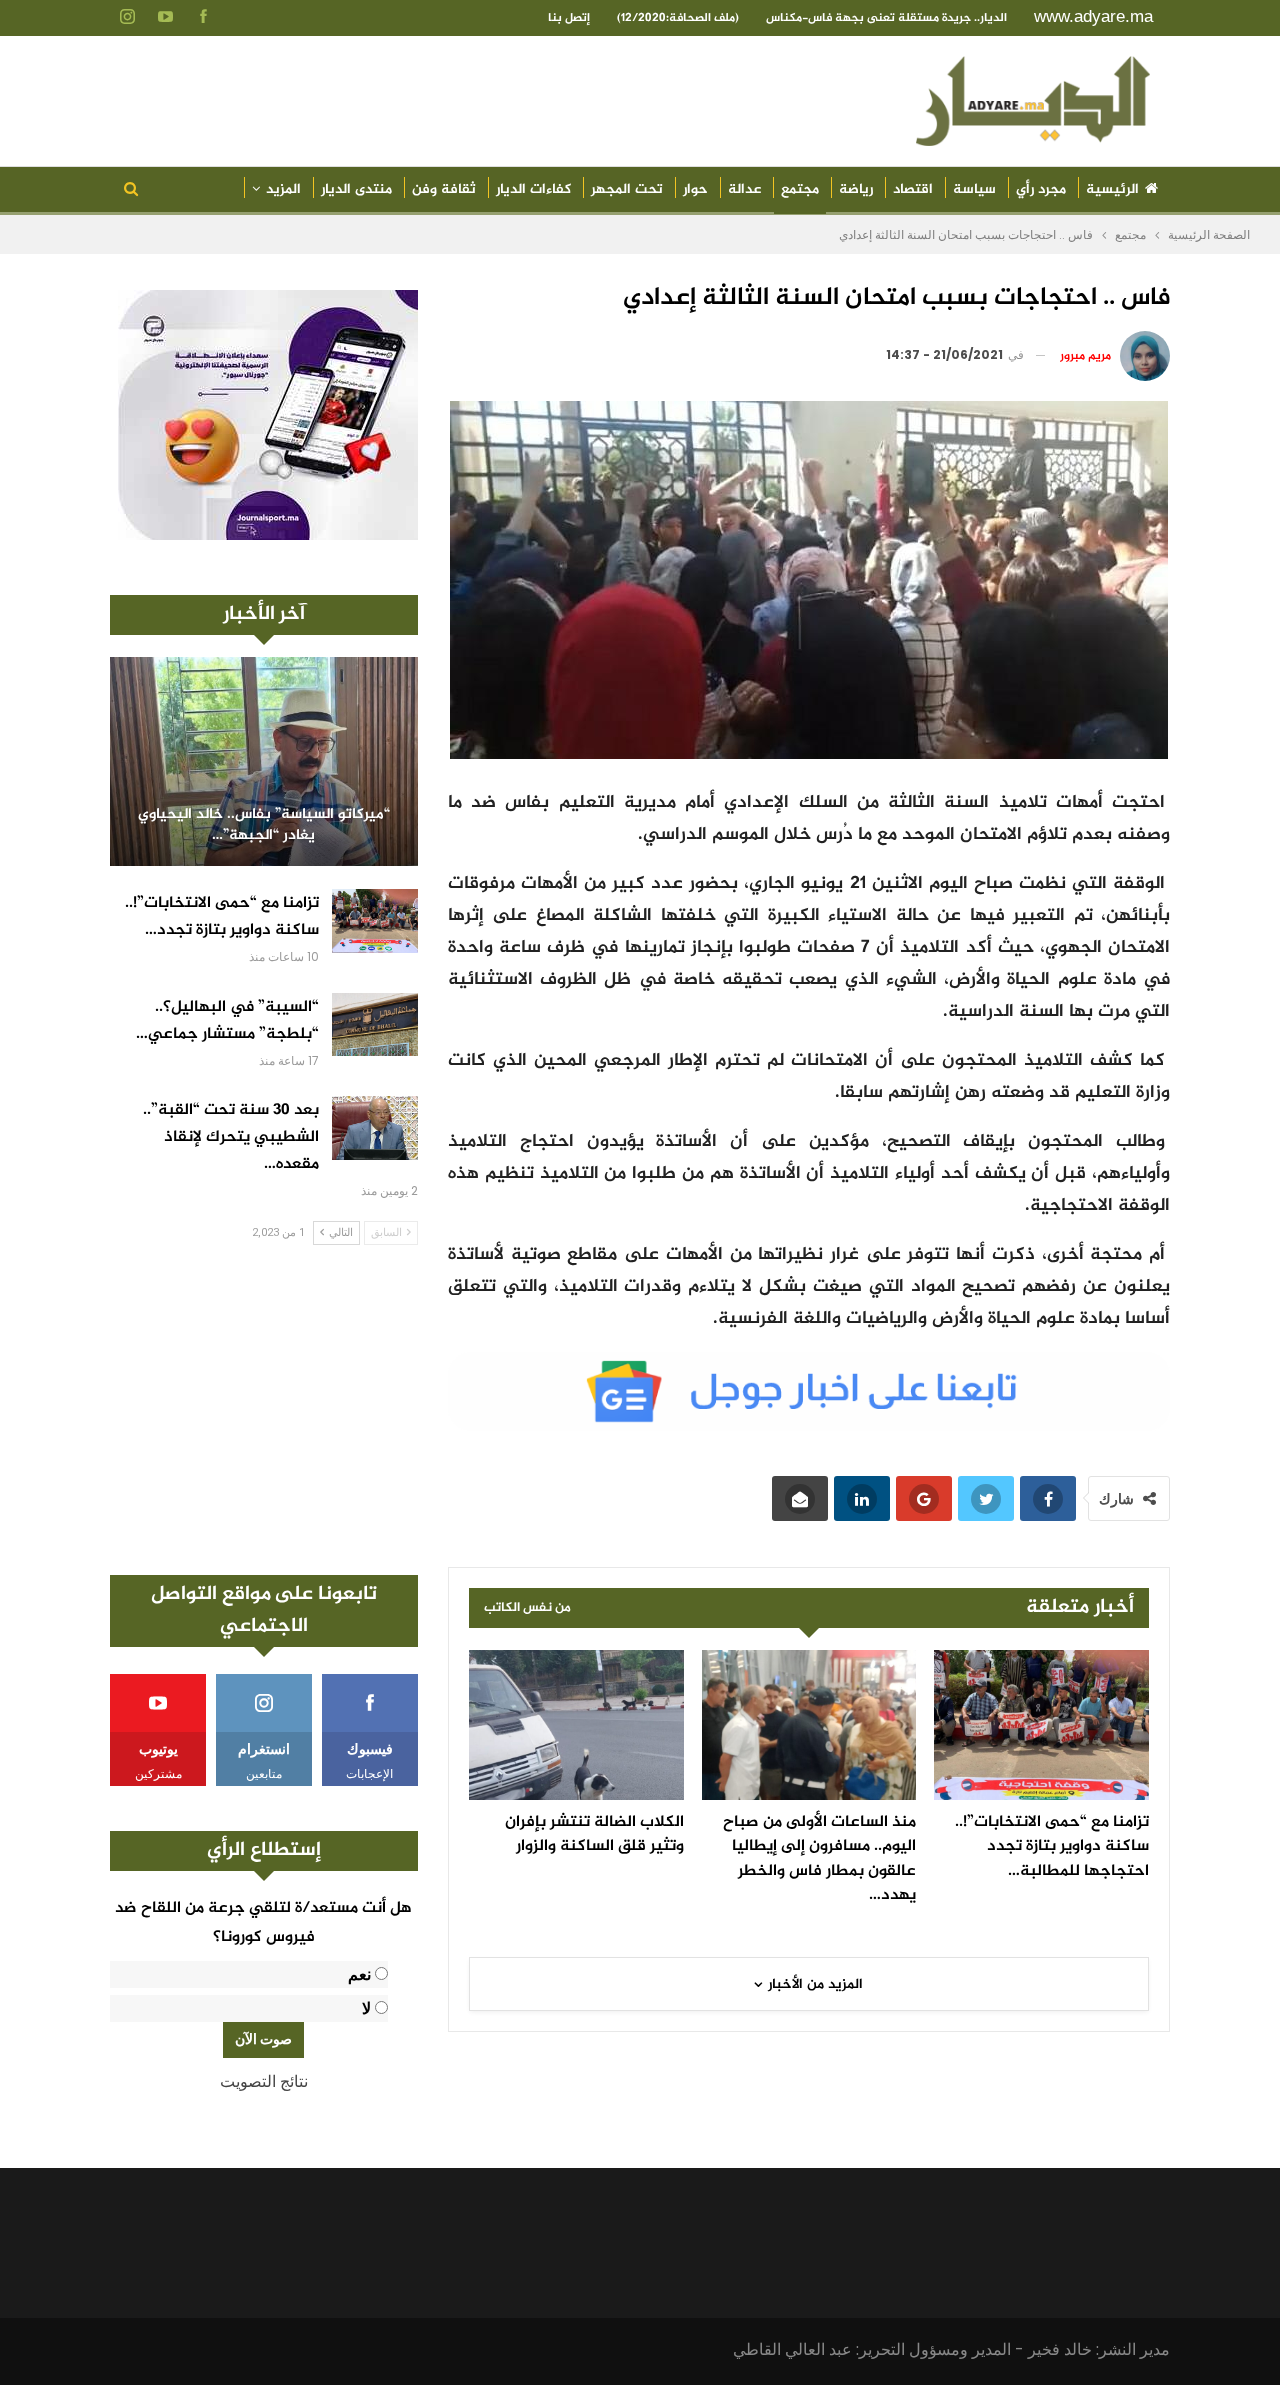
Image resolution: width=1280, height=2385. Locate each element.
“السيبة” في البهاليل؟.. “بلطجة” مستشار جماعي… (227, 1021)
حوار (695, 189)
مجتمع (800, 189)
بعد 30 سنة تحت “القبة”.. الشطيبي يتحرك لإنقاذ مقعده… (231, 1137)
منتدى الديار (356, 189)
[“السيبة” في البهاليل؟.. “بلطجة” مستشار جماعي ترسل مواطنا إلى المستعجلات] (375, 1025)
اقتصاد (913, 189)
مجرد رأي (1041, 189)
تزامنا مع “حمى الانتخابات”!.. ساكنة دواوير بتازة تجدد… (222, 917)
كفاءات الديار (533, 189)
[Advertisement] (264, 1410)
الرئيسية (1112, 189)
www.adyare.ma (1093, 16)
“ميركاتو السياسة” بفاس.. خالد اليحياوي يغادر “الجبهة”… (264, 825)
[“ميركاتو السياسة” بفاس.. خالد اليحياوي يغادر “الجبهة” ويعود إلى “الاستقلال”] (264, 761)
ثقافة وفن (444, 189)
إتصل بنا (569, 18)
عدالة (744, 189)
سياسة (974, 189)
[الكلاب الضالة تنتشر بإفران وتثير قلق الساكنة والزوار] (576, 1725)
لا (366, 2008)
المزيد (283, 189)
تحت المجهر (627, 189)
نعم (359, 1974)
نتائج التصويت (264, 2081)
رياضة (856, 189)
